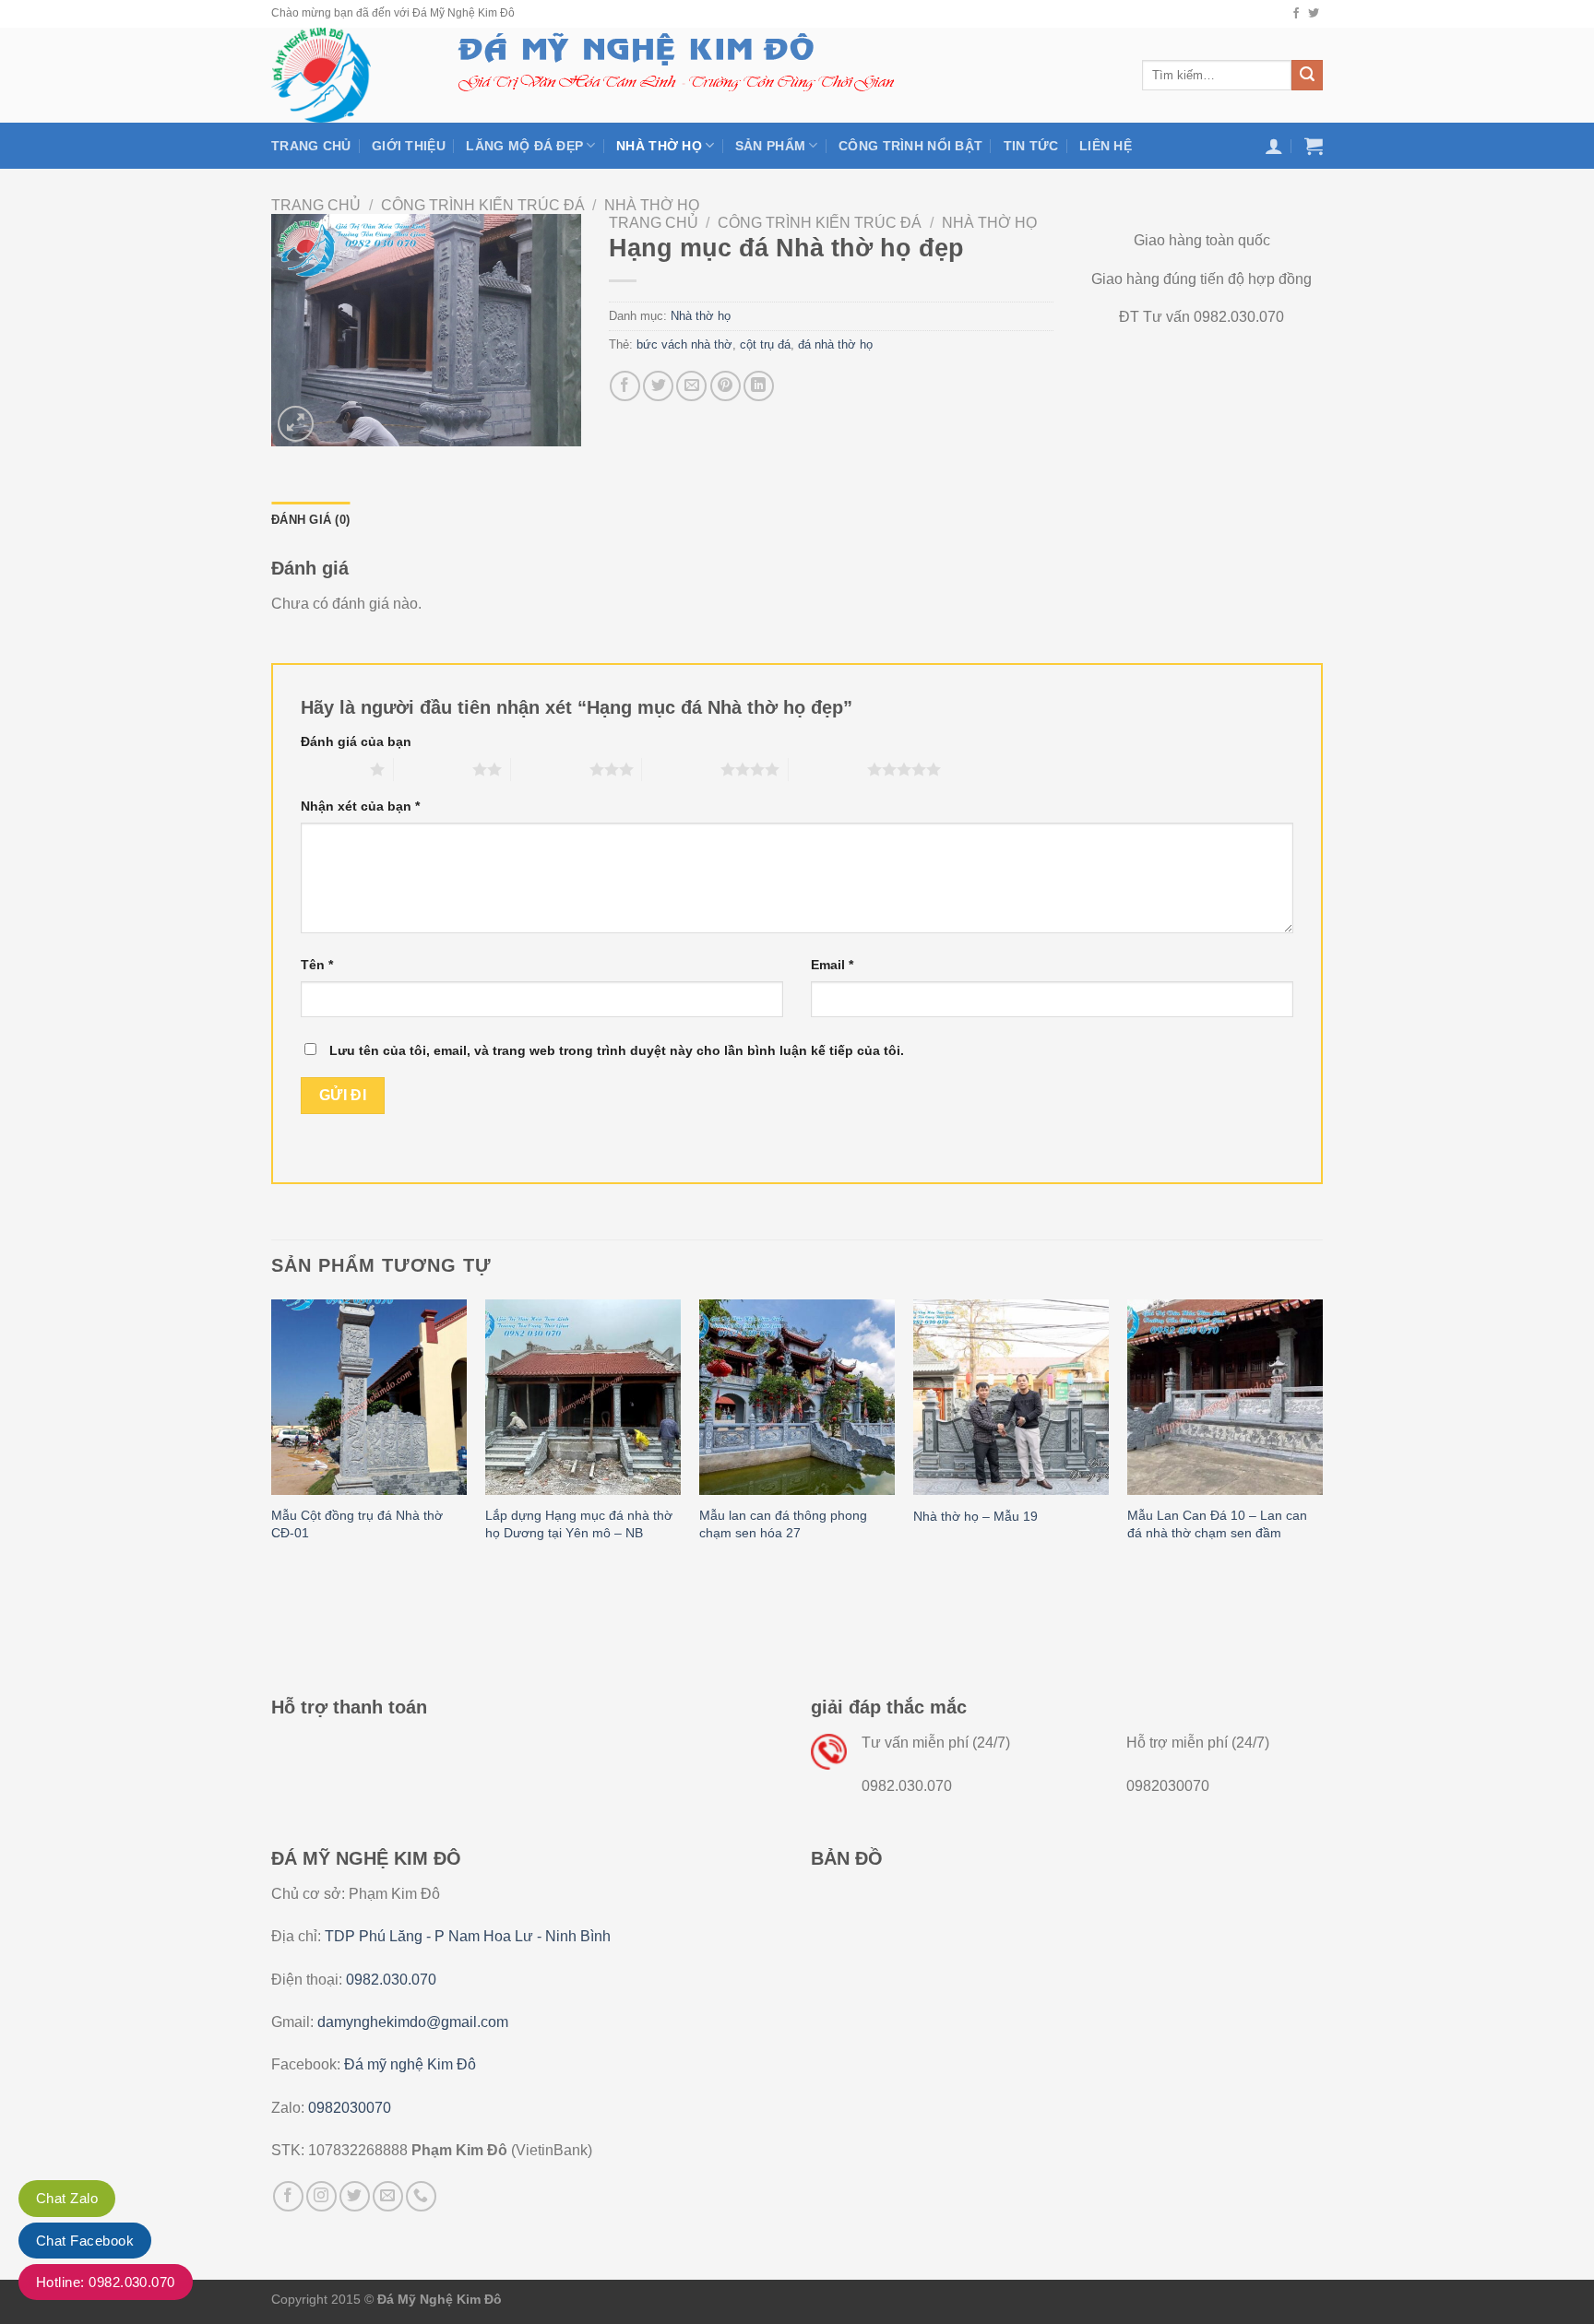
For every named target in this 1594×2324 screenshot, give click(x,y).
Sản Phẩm (770, 146)
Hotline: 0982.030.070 (106, 2282)
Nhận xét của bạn (360, 806)
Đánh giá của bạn (356, 741)
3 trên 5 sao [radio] (550, 769)
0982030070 (350, 2108)
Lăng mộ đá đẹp (524, 146)
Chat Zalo (67, 2198)
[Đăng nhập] (1274, 146)
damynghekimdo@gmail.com (413, 2022)
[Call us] (421, 2196)
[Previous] (272, 1439)
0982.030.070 (391, 1980)
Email (832, 965)
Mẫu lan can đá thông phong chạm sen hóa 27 (783, 1524)
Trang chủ (311, 146)
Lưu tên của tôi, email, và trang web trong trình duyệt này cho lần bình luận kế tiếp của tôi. (617, 1050)
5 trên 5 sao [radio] (828, 769)
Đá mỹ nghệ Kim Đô (410, 2064)
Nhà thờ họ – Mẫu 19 (975, 1516)
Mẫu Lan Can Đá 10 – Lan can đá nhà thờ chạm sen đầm (1217, 1524)
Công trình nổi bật (910, 146)
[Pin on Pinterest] (726, 386)
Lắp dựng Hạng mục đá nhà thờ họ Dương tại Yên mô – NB (579, 1524)
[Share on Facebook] (625, 386)
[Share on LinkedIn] (759, 386)
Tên (317, 965)
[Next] (1322, 1439)
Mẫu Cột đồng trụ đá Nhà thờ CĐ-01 (357, 1524)
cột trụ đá (765, 344)
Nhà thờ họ (659, 146)
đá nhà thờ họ (835, 344)
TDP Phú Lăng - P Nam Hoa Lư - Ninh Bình (468, 1936)
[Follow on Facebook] (1296, 14)
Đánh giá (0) (310, 520)
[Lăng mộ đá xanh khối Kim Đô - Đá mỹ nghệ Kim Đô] (343, 75)
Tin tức (1031, 146)
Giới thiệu (409, 146)
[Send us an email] (388, 2196)
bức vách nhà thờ (684, 344)
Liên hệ (1106, 146)
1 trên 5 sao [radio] (331, 769)
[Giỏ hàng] (1314, 146)
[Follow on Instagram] (321, 2196)
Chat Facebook (85, 2241)
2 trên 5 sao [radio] (433, 769)
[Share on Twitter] (658, 386)
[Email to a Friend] (691, 386)
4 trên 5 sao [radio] (681, 769)
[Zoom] (296, 424)
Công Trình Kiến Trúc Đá (483, 205)
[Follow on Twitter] (1314, 14)
